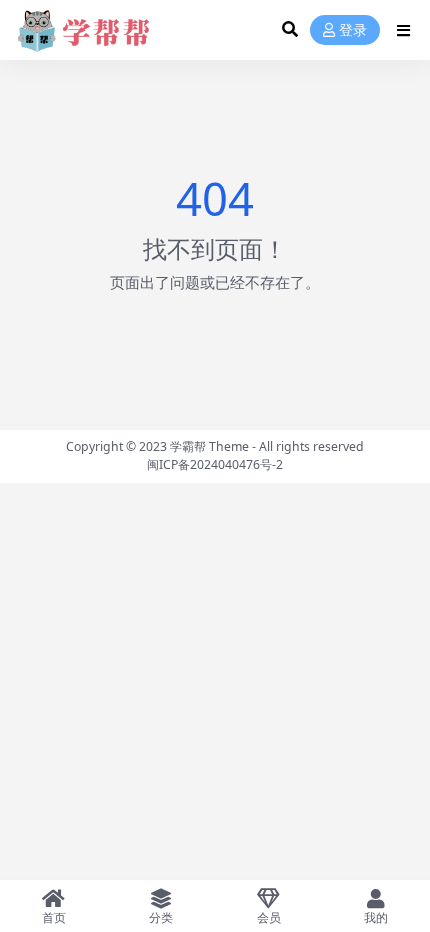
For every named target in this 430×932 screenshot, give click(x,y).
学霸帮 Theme (209, 446)
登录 (353, 30)
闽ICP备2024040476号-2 (215, 464)
